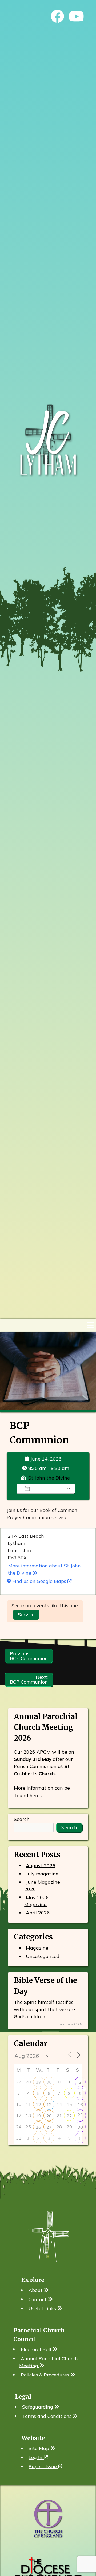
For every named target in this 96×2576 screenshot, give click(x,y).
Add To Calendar (49, 1489)
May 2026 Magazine (37, 1901)
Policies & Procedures (46, 2375)
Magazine (37, 1948)
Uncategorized (43, 1956)
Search (22, 1819)
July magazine (42, 1874)
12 (38, 2105)
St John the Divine (49, 1478)
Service (26, 1615)
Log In (36, 2457)
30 (49, 2082)
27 (49, 2127)
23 (80, 2115)
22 (69, 2116)
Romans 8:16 (70, 2024)
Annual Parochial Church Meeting (49, 2362)
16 (80, 2105)
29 (38, 2082)
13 (49, 2105)
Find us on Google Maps (39, 1581)
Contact (38, 2299)
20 (49, 2116)
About (36, 2290)
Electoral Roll (37, 2349)
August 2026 (41, 1865)
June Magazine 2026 (42, 1886)
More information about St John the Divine (44, 1569)
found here (27, 1795)
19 (38, 2116)
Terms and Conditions (47, 2416)
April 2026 (38, 1913)
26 (38, 2127)
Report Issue (43, 2466)
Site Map (39, 2448)
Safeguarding (38, 2407)
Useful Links (43, 2308)
